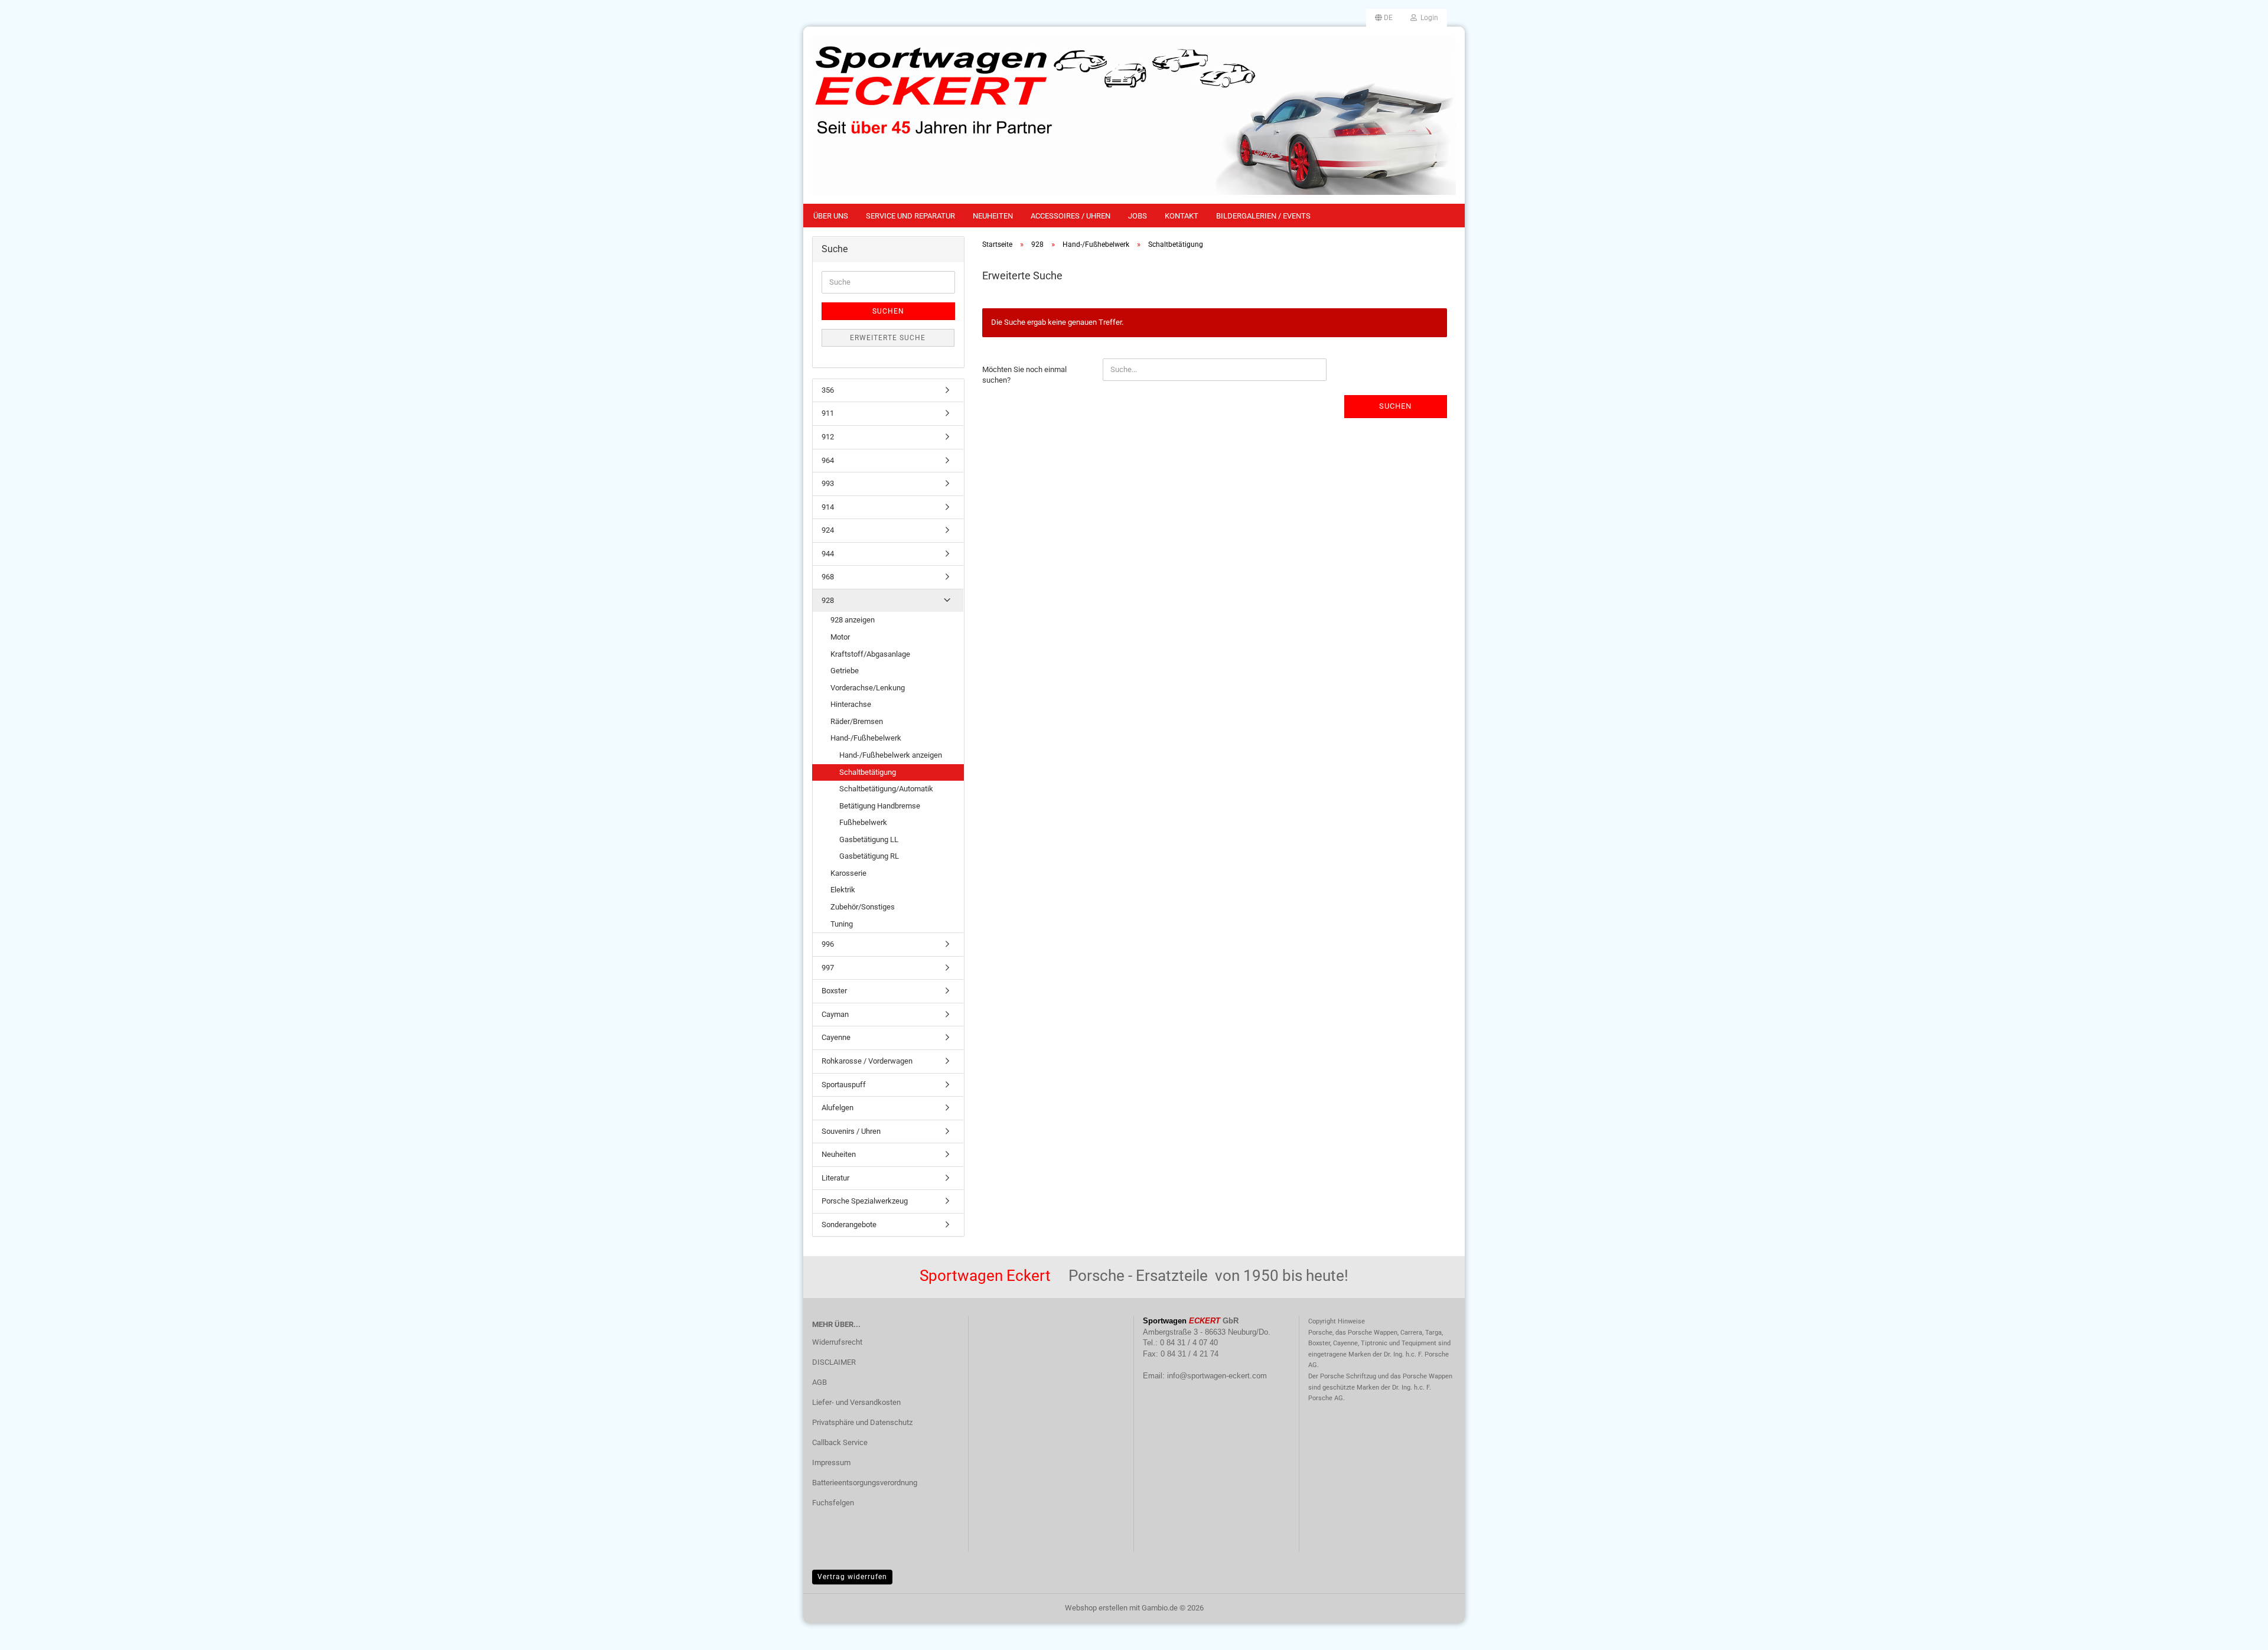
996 (828, 944)
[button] (1384, 18)
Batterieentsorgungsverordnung (865, 1483)
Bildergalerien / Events (1263, 216)
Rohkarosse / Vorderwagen (867, 1061)
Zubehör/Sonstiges (863, 907)
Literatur (835, 1178)
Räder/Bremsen (857, 721)
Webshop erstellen (1096, 1608)
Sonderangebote (849, 1225)
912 (828, 437)
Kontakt (1182, 216)
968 (828, 577)
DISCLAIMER (834, 1362)
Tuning (842, 924)
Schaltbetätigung (868, 772)
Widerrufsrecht (837, 1342)
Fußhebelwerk (863, 822)
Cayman (835, 1014)
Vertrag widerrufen (852, 1577)
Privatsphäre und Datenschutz (862, 1422)
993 (828, 483)
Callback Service (840, 1442)
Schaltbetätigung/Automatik (886, 789)
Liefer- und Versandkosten (856, 1402)
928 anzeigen (853, 620)
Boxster (834, 991)
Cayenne (836, 1037)
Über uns (831, 216)
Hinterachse (851, 704)
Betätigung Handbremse (880, 806)
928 (828, 600)
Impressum (831, 1462)
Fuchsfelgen (833, 1503)
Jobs (1138, 216)
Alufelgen (838, 1108)
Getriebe (845, 671)
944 (828, 554)
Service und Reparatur (910, 216)
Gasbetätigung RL (869, 856)
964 (828, 460)
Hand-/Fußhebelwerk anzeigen (891, 755)
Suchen (1395, 406)
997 (828, 968)
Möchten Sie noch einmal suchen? (1024, 375)
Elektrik (843, 890)
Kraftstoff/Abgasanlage (870, 654)
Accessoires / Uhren (1071, 216)
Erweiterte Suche (888, 338)
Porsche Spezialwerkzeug (865, 1201)
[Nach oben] (2236, 1632)
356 (828, 390)
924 (828, 530)
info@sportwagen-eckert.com (1217, 1376)
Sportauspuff (844, 1085)
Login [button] (1428, 18)
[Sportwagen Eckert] (1134, 115)
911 (828, 413)
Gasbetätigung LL (869, 839)
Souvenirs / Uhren (851, 1131)
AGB (819, 1382)
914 (828, 507)
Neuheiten (993, 216)
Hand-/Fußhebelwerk (866, 738)
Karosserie (848, 873)
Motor (840, 637)
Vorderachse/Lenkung (868, 688)
